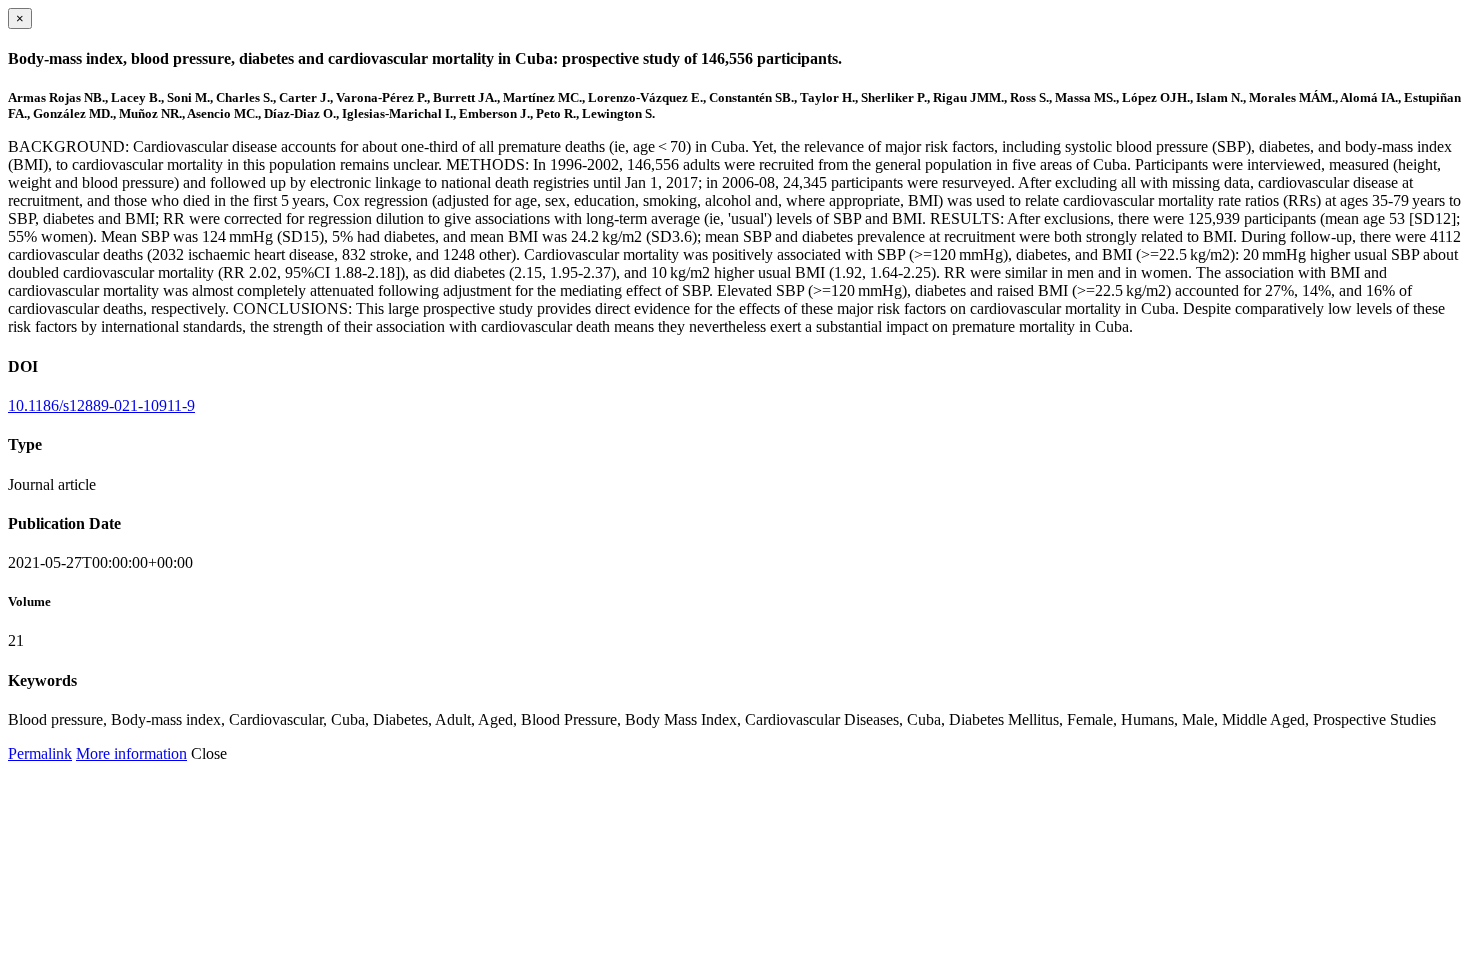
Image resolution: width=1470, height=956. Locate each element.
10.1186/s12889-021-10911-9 (101, 405)
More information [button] (131, 753)
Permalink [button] (40, 753)
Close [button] (209, 753)
